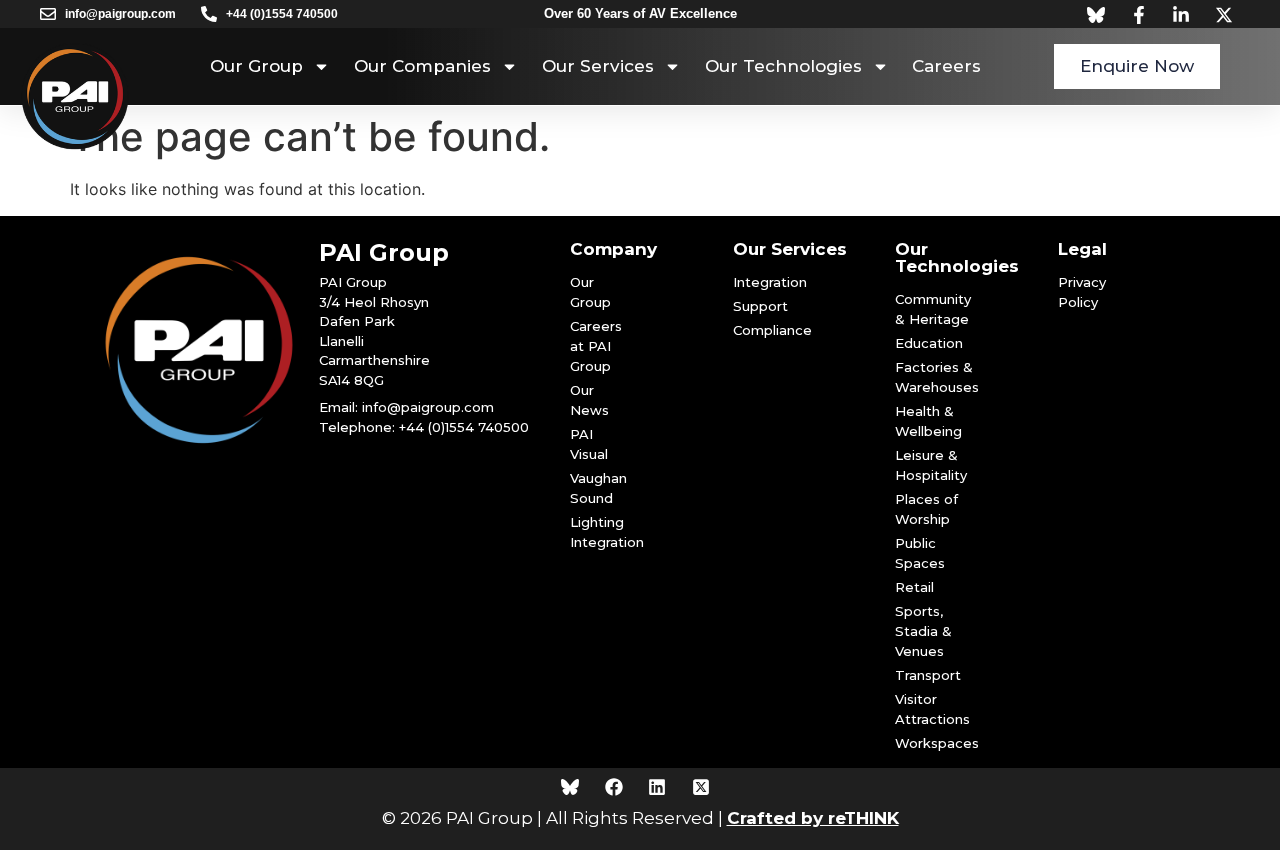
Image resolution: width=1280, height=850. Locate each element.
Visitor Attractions (932, 709)
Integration (755, 282)
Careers (946, 66)
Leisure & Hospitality (931, 465)
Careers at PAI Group (596, 346)
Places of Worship (926, 509)
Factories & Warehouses (933, 377)
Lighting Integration (602, 532)
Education (929, 343)
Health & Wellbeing (928, 421)
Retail (914, 587)
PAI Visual (589, 444)
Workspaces (933, 743)
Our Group (256, 66)
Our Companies (422, 66)
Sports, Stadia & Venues (923, 631)
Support (755, 306)
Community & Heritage (933, 309)
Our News (589, 400)
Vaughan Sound (598, 488)
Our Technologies (783, 66)
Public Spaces (920, 553)
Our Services (598, 66)
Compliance (755, 330)
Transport (928, 675)
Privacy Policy (1082, 292)
